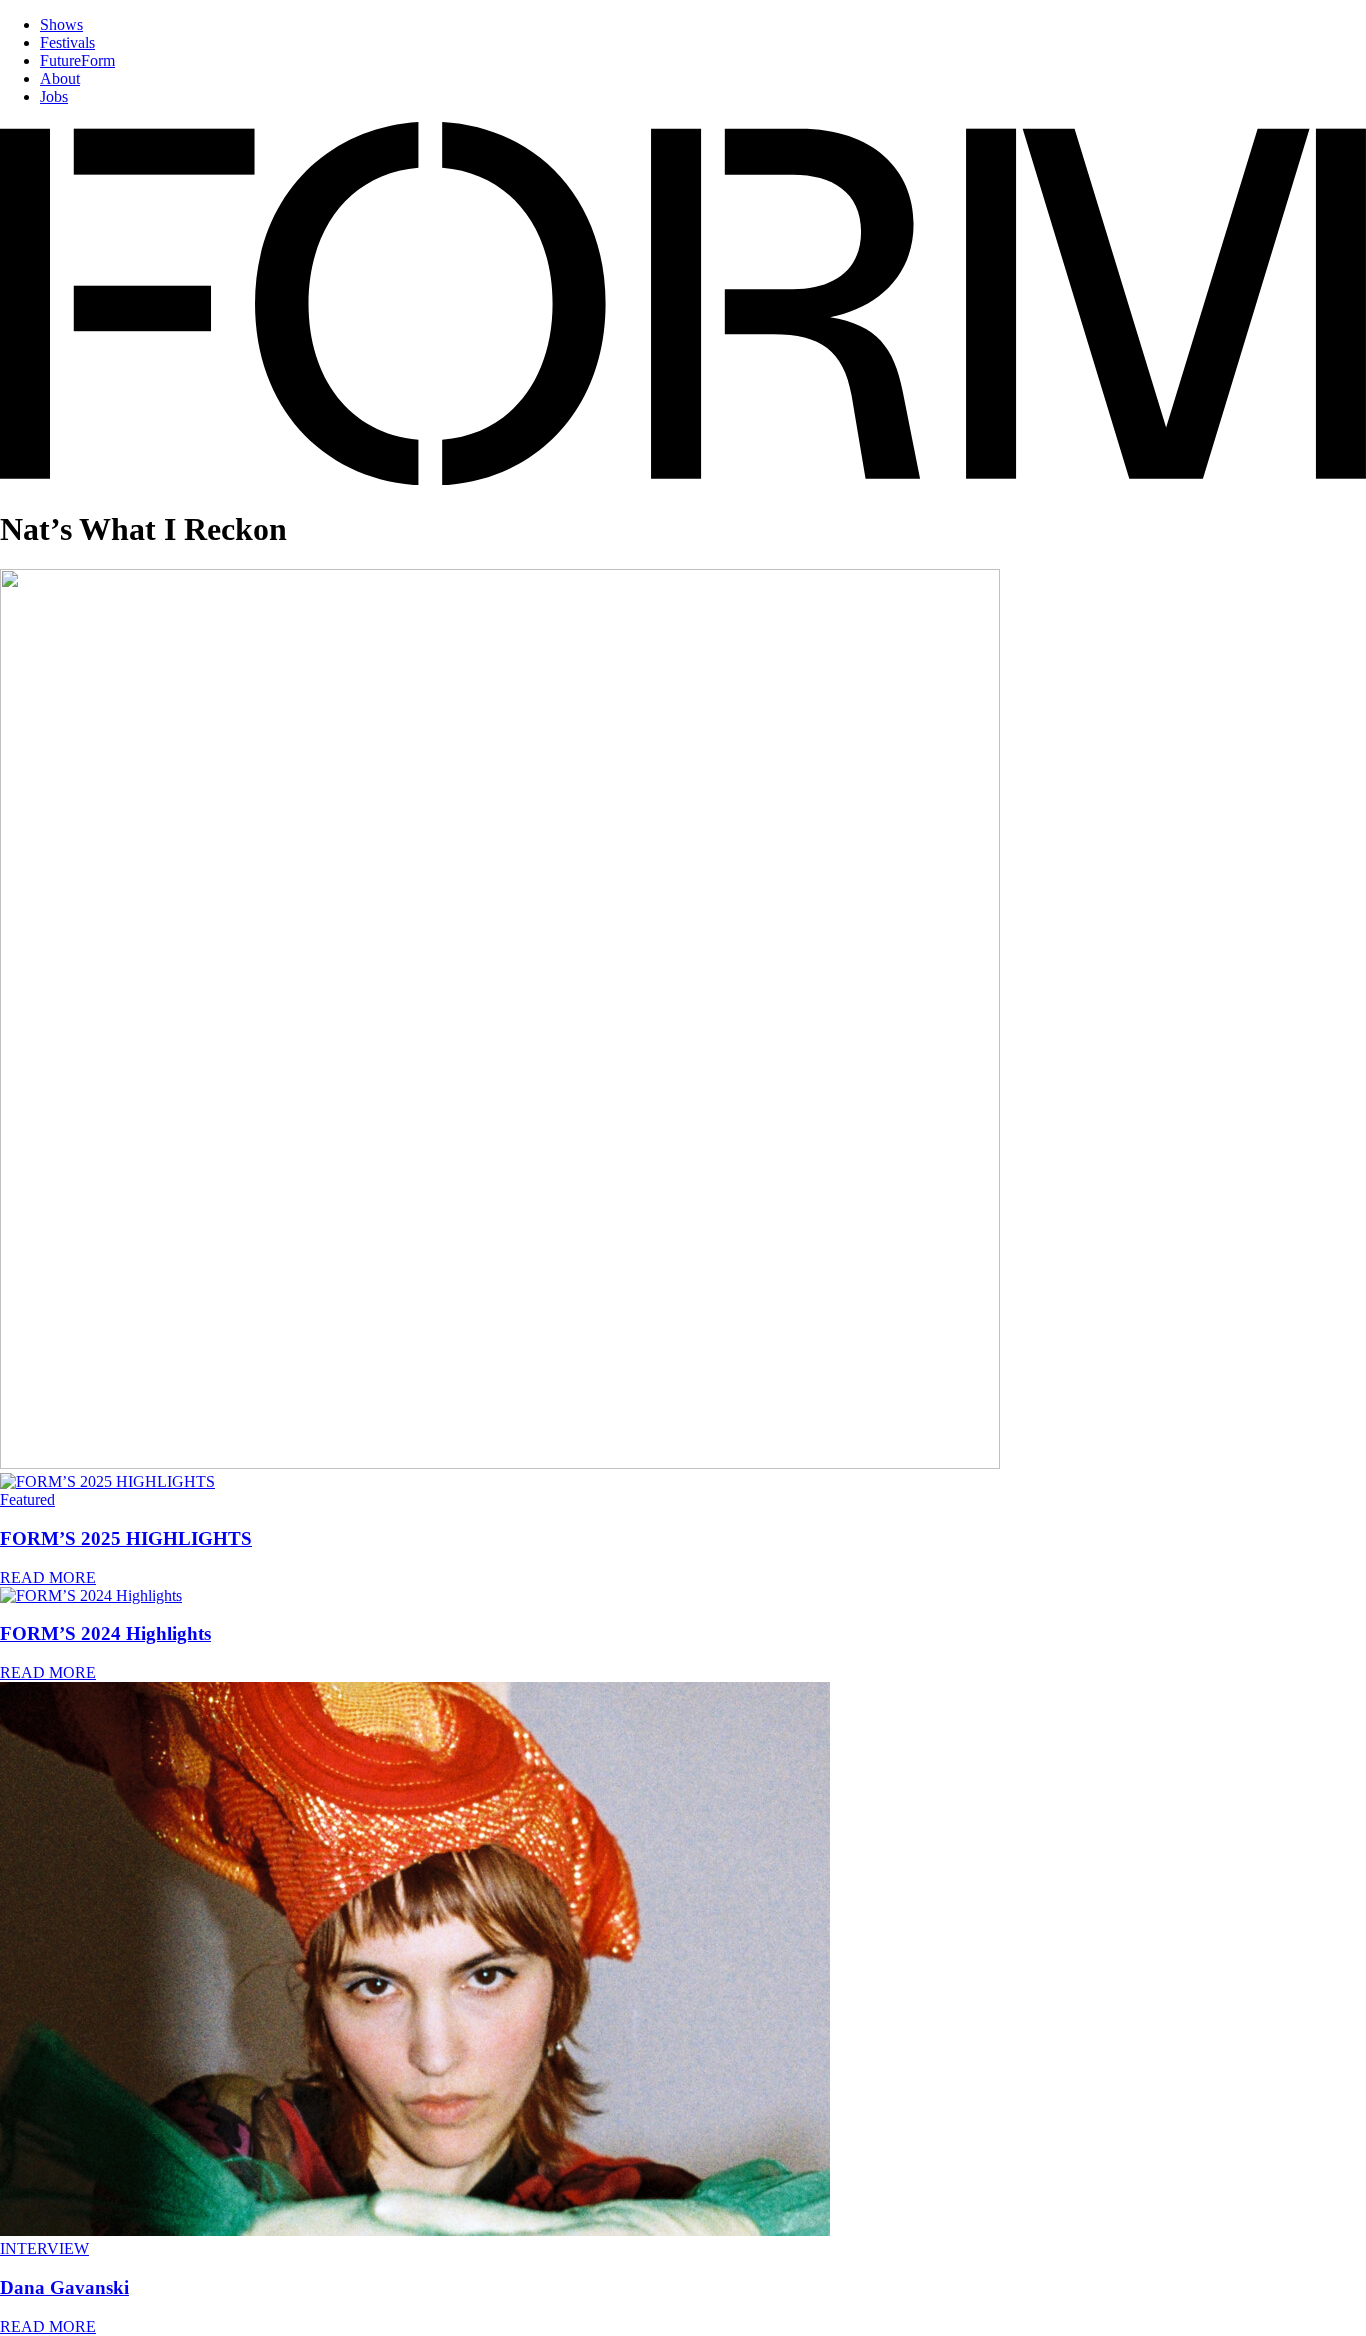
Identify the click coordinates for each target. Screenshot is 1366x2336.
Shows (61, 24)
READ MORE (48, 1577)
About (60, 78)
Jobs (54, 96)
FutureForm (77, 60)
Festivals (67, 42)
